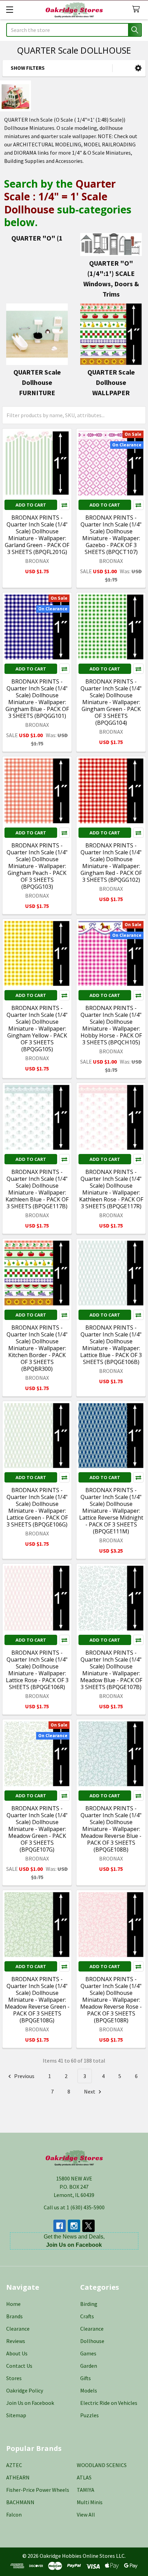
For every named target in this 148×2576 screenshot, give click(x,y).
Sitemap (16, 2415)
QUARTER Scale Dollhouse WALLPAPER (111, 382)
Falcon (14, 2514)
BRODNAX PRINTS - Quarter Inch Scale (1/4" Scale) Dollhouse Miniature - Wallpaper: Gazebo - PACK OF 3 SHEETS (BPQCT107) (111, 535)
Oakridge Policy (25, 2390)
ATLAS (84, 2477)
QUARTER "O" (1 (37, 238)
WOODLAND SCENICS (102, 2465)
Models (89, 2390)
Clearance (18, 2329)
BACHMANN (20, 2502)
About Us (17, 2353)
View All (86, 2514)
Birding (89, 2304)
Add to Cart (31, 505)
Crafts (87, 2316)
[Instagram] (74, 2226)
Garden (89, 2366)
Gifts (86, 2378)
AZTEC (14, 2465)
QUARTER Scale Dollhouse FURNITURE (37, 382)
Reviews (16, 2341)
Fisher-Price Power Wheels (38, 2490)
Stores (14, 2378)
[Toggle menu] (9, 9)
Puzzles (89, 2415)
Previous (24, 2076)
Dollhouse (92, 2341)
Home (13, 2304)
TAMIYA (86, 2490)
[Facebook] (60, 2226)
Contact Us (19, 2366)
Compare (64, 505)
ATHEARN (18, 2477)
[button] (138, 68)
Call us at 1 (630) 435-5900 (74, 2207)
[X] (88, 2226)
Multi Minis (90, 2502)
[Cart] (138, 9)
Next (90, 2091)
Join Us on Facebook (30, 2403)
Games (88, 2353)
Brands (14, 2316)
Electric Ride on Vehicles (109, 2403)
